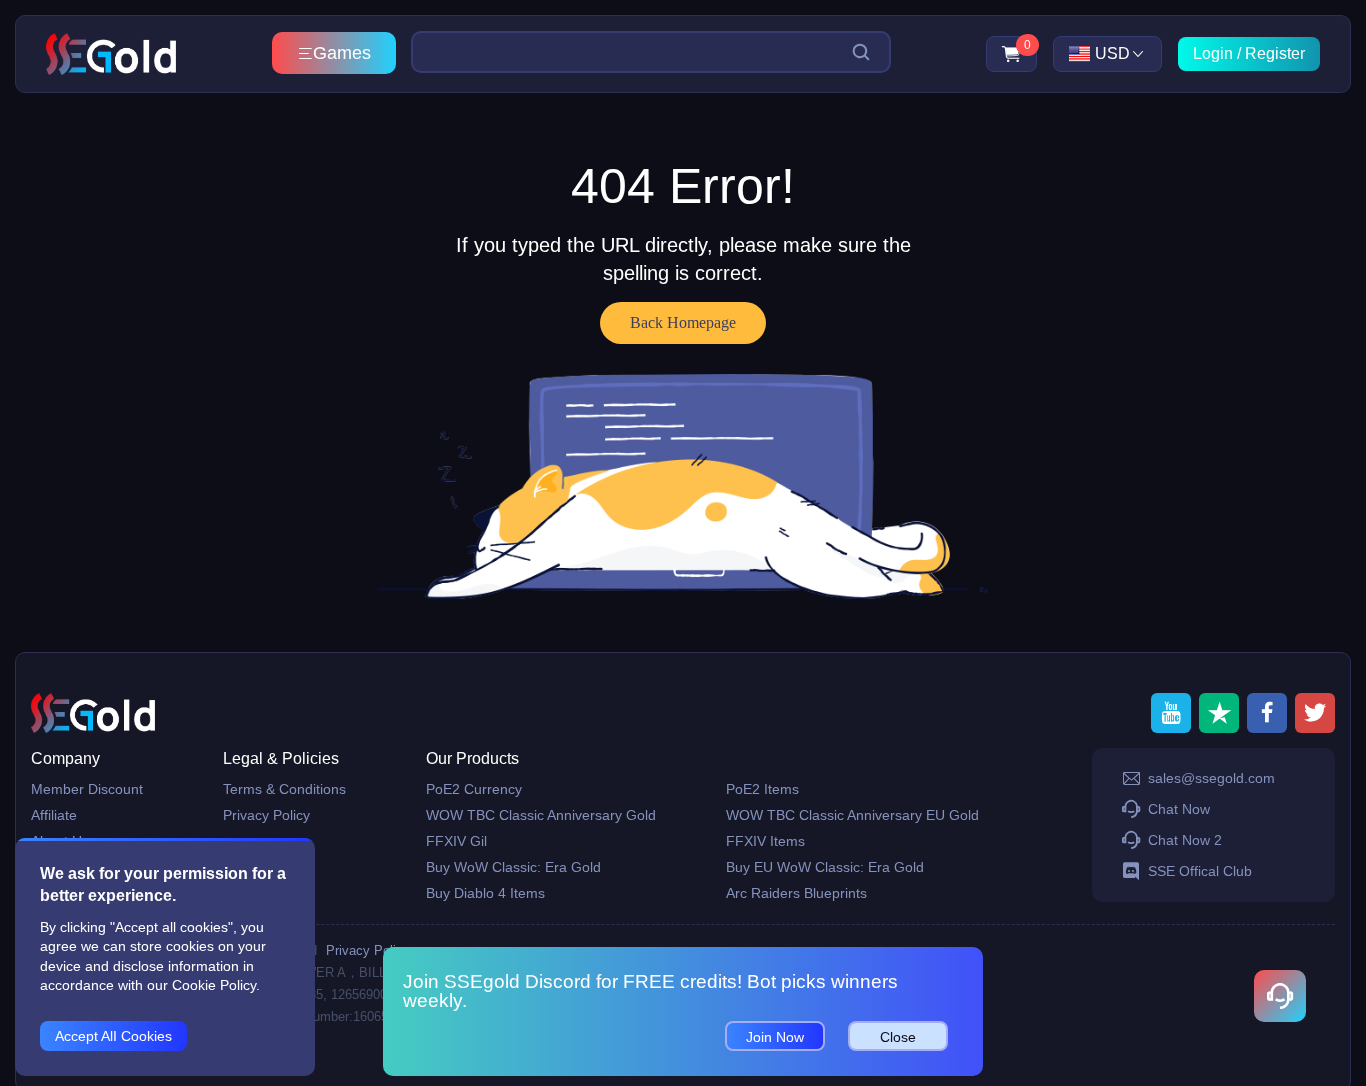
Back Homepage (683, 322)
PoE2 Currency (474, 789)
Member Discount (87, 789)
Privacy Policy (266, 815)
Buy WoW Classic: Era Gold (513, 867)
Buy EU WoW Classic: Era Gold (825, 867)
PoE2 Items (762, 789)
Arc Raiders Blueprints (796, 893)
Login (1213, 53)
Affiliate (54, 815)
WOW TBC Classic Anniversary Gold (541, 815)
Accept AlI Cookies (113, 1036)
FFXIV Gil (456, 841)
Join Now (775, 1037)
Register (1275, 53)
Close (898, 1037)
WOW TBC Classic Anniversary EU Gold (852, 815)
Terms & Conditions (284, 789)
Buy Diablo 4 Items (485, 893)
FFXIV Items (765, 841)
